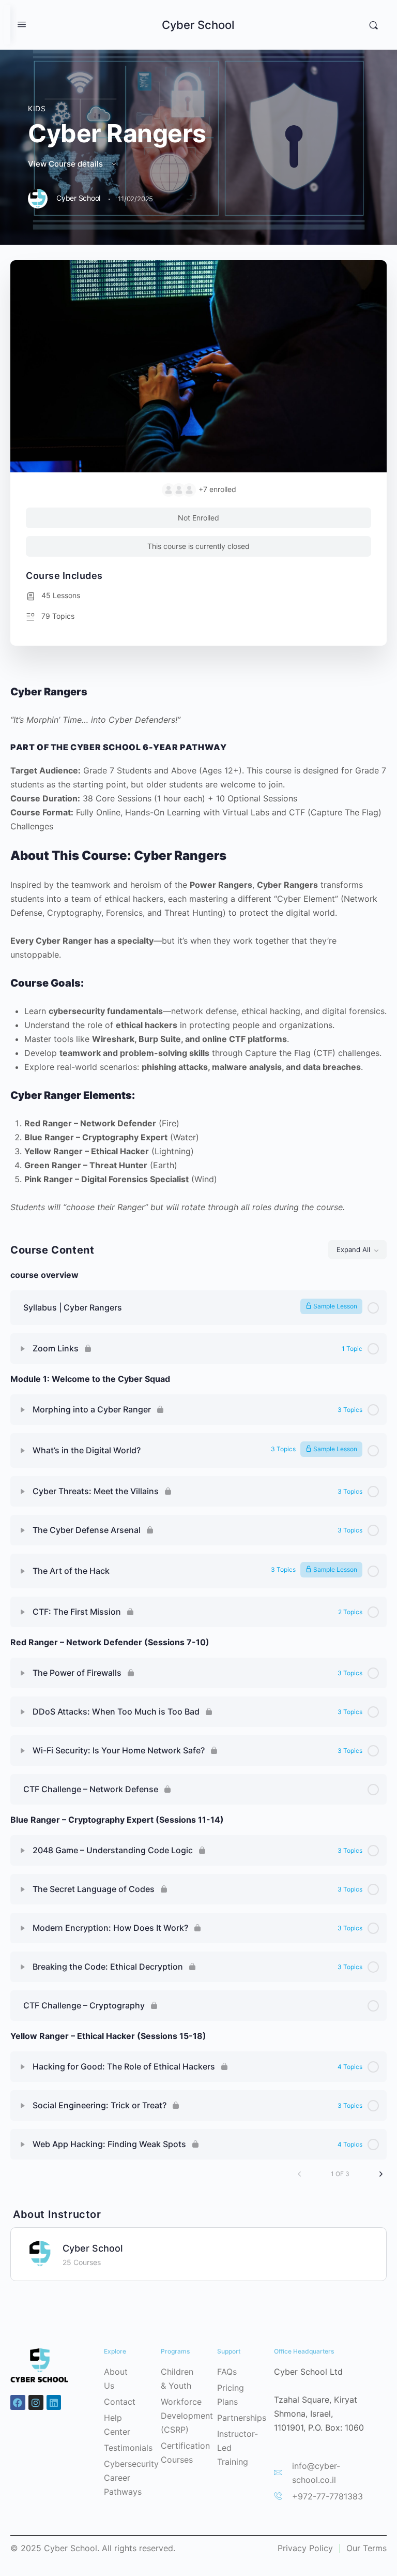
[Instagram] (36, 2402)
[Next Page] (381, 2174)
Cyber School (198, 25)
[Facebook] (18, 2402)
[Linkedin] (54, 2402)
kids (37, 108)
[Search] (373, 25)
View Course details (66, 164)
